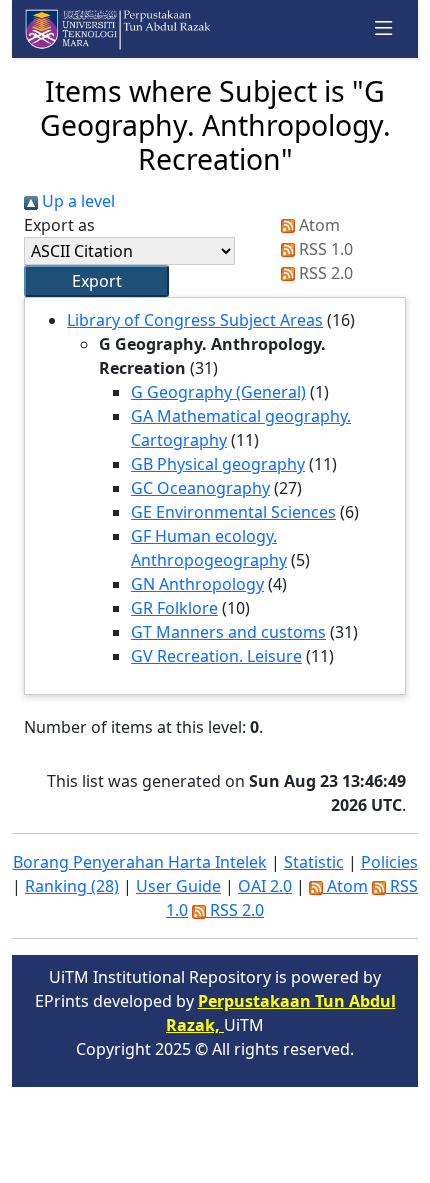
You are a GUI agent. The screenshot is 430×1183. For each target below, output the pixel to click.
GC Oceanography (200, 488)
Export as (59, 225)
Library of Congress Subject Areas (195, 320)
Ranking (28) (72, 886)
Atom (317, 225)
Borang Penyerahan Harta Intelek (140, 862)
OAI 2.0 (265, 886)
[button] (96, 281)
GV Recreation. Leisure (216, 656)
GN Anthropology (197, 584)
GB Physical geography (218, 464)
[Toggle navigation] (384, 29)
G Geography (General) (218, 392)
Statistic (314, 862)
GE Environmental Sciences (233, 512)
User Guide (178, 886)
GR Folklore (174, 608)
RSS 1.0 (324, 249)
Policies (389, 862)
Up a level (76, 201)
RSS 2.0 (324, 273)
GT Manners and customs (228, 632)
